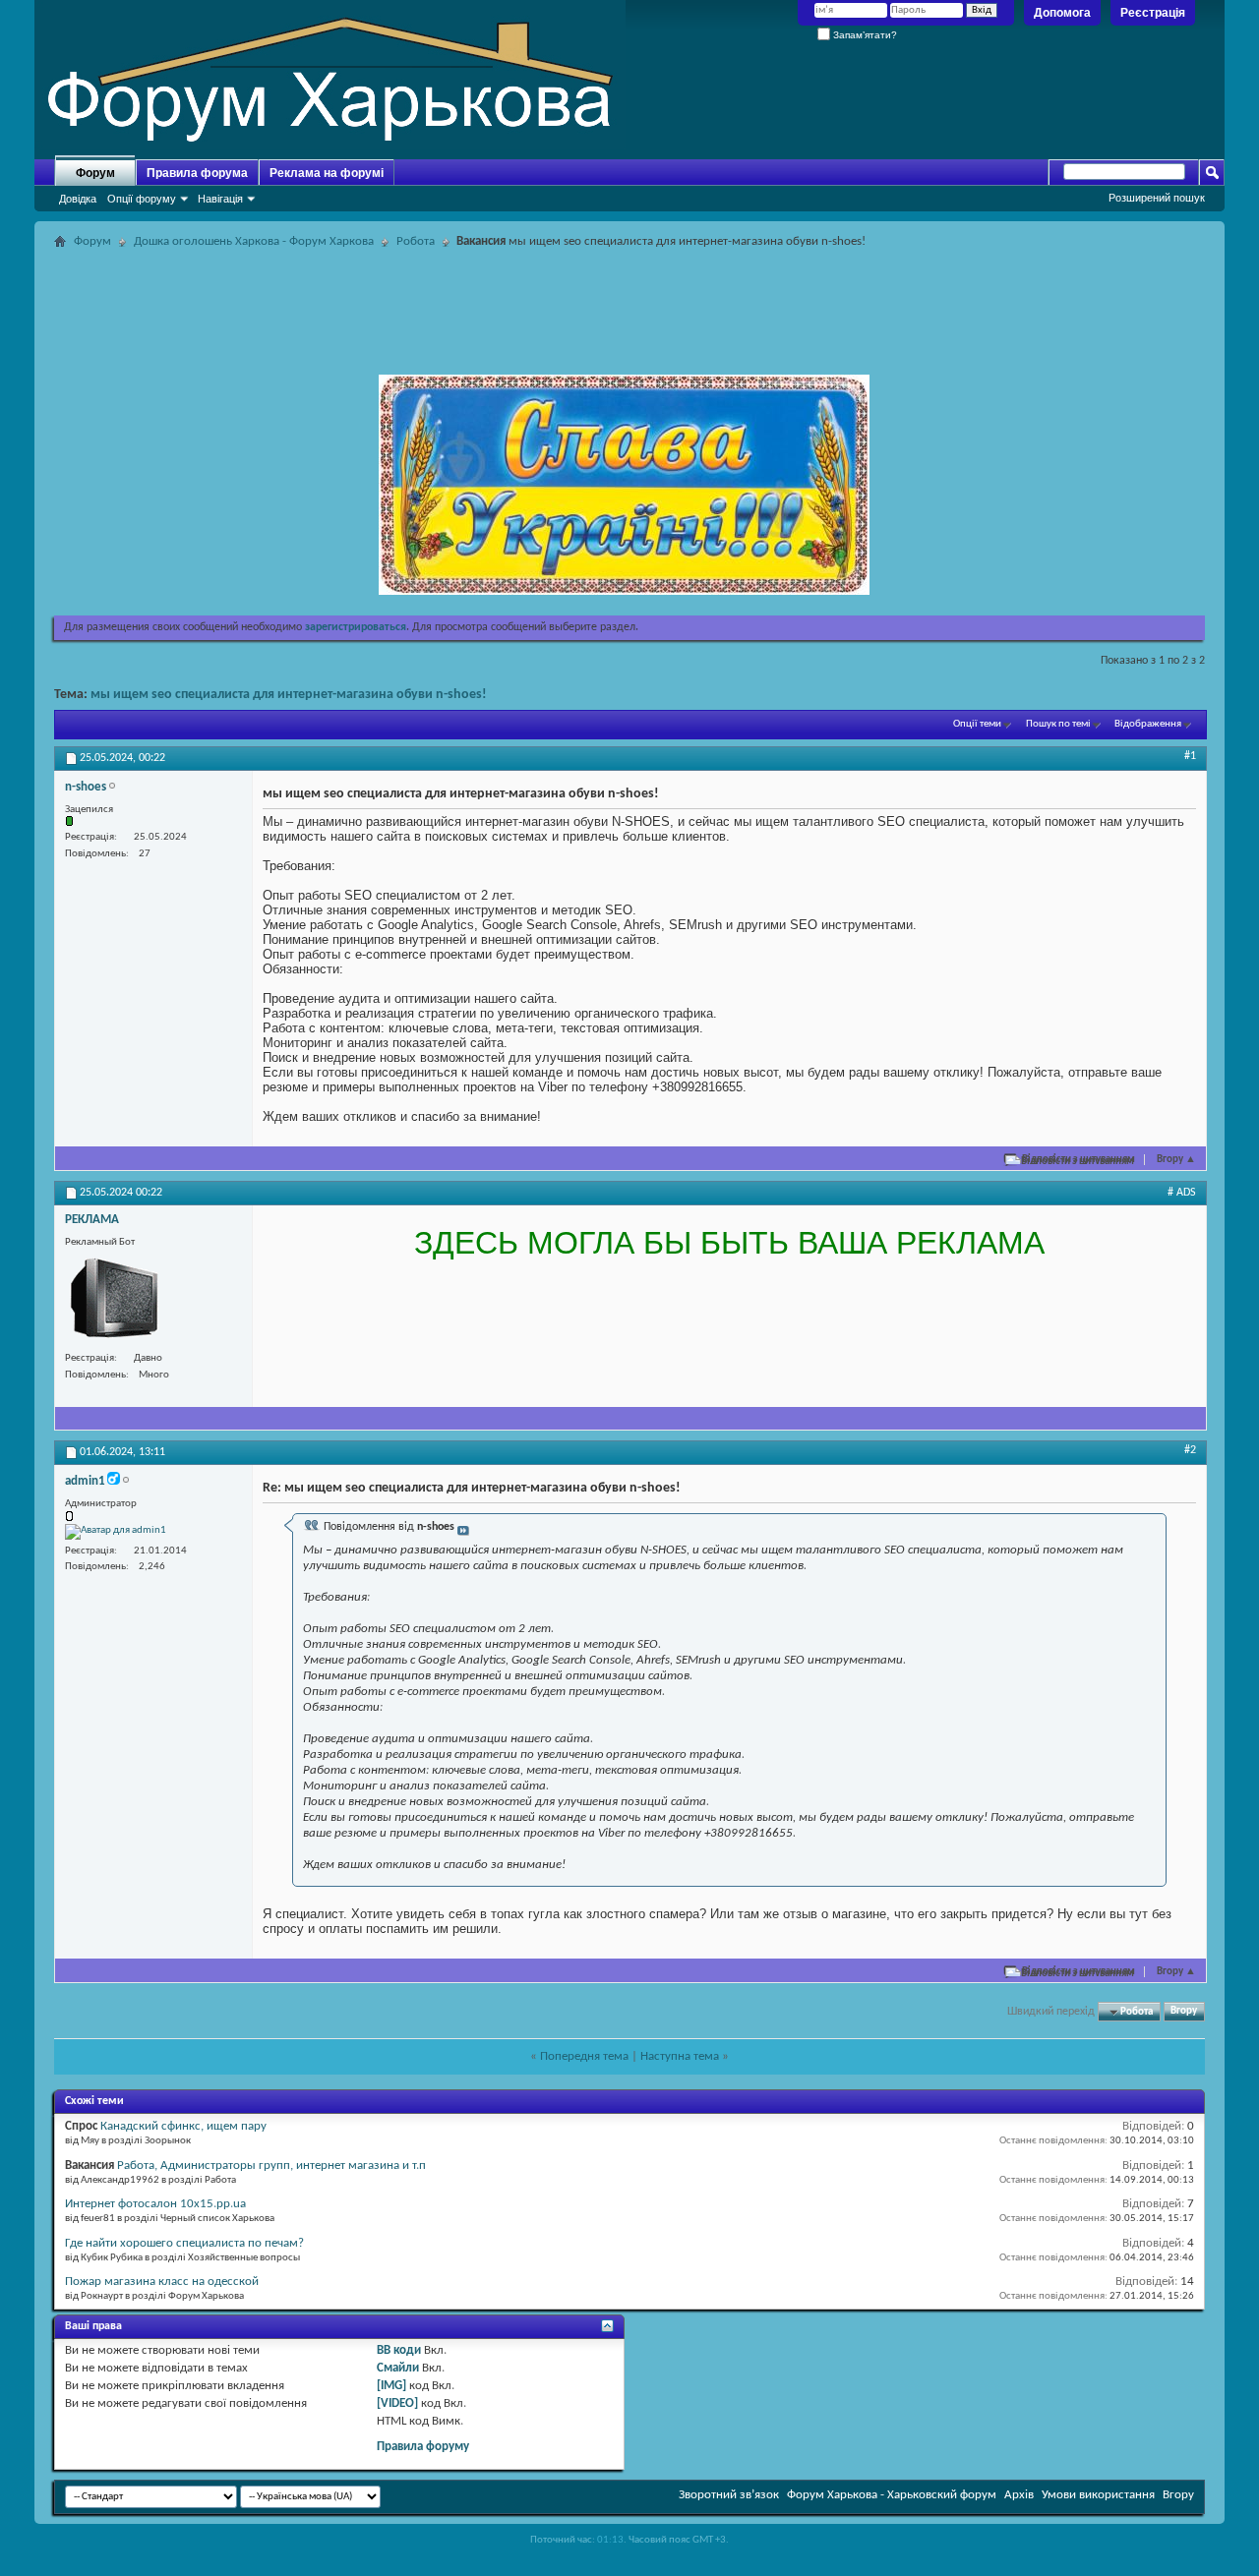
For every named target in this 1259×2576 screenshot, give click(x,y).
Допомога (1062, 13)
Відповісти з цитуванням (1079, 1160)
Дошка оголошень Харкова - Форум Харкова (254, 241)
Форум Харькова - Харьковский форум (892, 2495)
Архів (1019, 2495)
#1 (1190, 756)
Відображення (1148, 724)
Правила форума (197, 173)
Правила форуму (423, 2447)
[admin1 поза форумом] (116, 1532)
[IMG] (391, 2386)
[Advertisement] (629, 299)
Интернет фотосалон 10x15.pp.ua (155, 2204)
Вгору (1176, 1160)
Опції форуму (142, 199)
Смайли (398, 2368)
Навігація (220, 199)
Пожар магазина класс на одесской (162, 2282)
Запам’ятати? (864, 35)
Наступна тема (680, 2056)
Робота (416, 241)
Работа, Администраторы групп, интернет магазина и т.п (271, 2166)
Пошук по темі (1058, 724)
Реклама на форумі (327, 173)
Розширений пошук (1157, 198)
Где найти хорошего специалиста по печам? (184, 2243)
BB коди (399, 2350)
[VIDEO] (397, 2403)
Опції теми (977, 724)
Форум (95, 173)
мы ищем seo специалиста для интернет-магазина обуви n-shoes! (289, 695)
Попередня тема (584, 2056)
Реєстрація (1153, 13)
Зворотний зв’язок (729, 2495)
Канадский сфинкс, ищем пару (183, 2126)
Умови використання (1098, 2495)
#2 (1190, 1450)
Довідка (78, 199)
